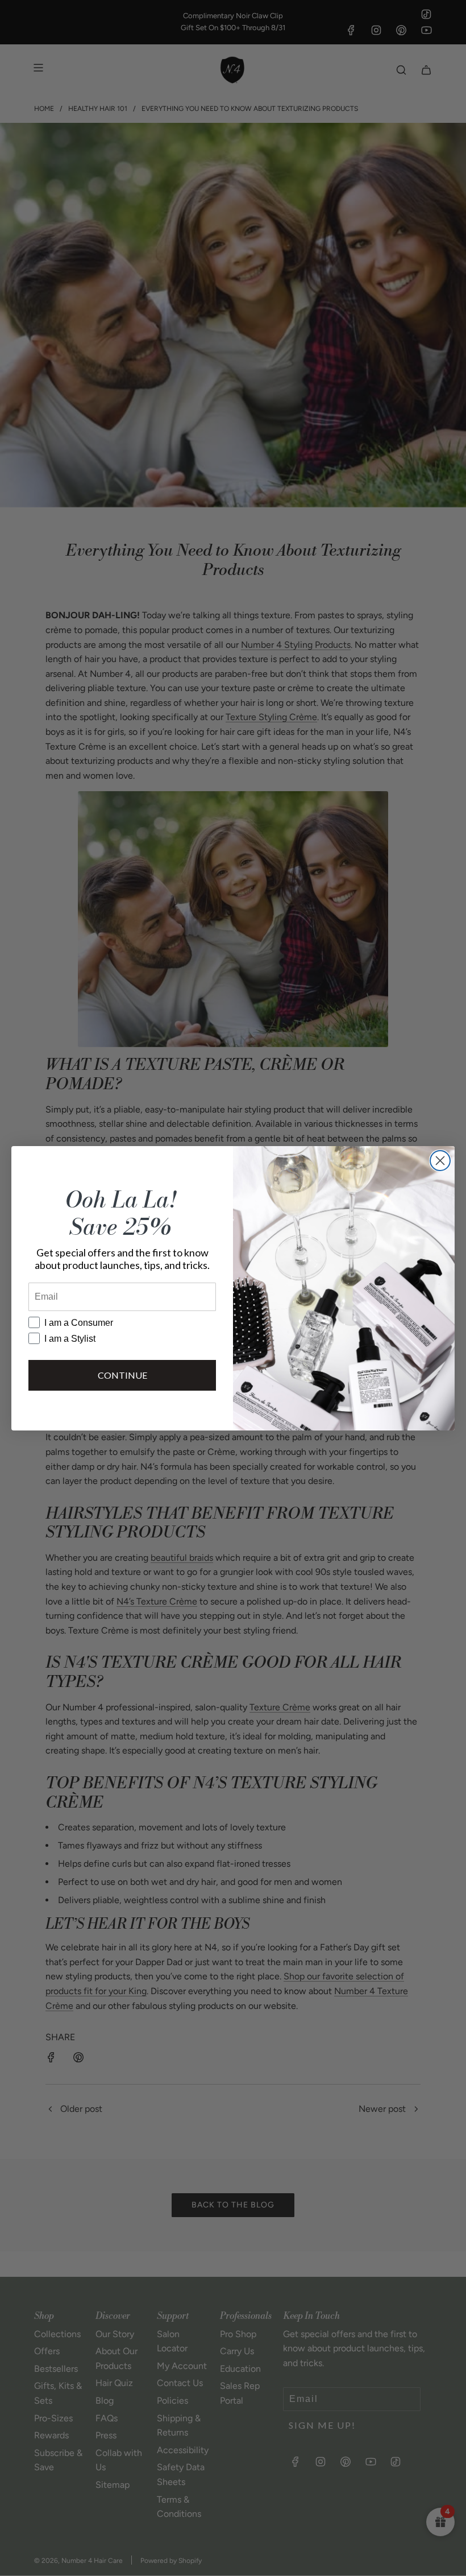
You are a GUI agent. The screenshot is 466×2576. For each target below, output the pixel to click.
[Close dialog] (440, 1161)
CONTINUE (122, 1375)
